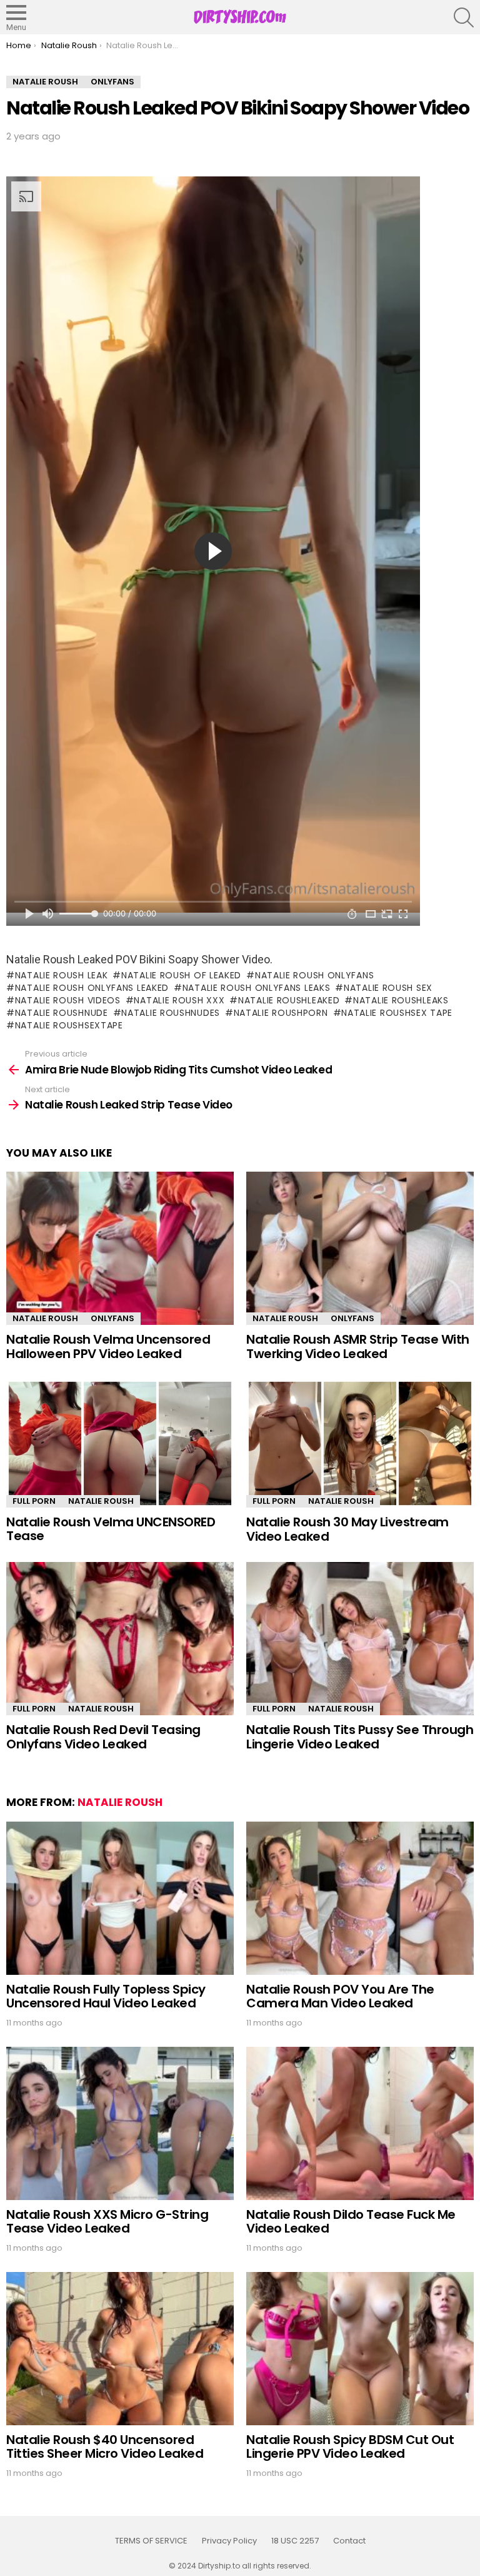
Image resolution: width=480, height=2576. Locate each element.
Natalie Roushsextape (69, 1025)
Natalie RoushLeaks (401, 1000)
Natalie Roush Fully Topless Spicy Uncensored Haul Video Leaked (106, 1996)
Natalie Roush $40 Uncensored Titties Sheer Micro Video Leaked (105, 2447)
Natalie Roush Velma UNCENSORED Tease (111, 1529)
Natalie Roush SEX (388, 988)
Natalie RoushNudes (171, 1013)
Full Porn (34, 1501)
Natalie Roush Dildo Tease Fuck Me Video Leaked (351, 2222)
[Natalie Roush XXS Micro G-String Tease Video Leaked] (120, 2123)
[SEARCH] (464, 18)
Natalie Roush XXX (179, 1000)
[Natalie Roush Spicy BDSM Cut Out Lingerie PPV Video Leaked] (360, 2349)
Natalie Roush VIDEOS (68, 1000)
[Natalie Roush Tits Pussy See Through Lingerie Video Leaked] (360, 1639)
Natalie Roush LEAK (61, 975)
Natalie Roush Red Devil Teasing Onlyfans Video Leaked (103, 1737)
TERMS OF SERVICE (151, 2541)
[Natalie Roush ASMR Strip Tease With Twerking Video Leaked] (360, 1248)
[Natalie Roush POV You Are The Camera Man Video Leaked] (360, 1898)
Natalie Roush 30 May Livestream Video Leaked (347, 1529)
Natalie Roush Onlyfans (314, 975)
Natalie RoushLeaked (289, 1000)
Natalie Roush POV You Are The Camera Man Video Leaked (340, 1996)
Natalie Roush (45, 1318)
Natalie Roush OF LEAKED (181, 975)
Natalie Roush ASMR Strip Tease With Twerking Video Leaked (358, 1346)
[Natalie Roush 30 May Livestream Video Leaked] (360, 1443)
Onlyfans (112, 1318)
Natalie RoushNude (62, 1013)
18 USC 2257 (295, 2541)
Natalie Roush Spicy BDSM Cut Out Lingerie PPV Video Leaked (350, 2447)
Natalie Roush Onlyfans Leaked (92, 988)
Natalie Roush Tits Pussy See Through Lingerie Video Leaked (360, 1737)
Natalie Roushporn (281, 1013)
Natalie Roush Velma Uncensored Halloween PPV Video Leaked (108, 1346)
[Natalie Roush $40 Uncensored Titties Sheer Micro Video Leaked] (120, 2349)
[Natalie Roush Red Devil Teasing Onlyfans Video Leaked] (120, 1639)
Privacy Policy (229, 2541)
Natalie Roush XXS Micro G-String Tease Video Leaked (107, 2222)
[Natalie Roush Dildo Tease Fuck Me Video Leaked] (360, 2123)
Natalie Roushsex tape (397, 1013)
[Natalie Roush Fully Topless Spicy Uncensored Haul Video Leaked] (120, 1898)
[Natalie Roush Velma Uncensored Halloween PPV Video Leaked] (120, 1248)
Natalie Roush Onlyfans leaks (256, 988)
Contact (349, 2541)
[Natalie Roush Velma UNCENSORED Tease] (120, 1443)
